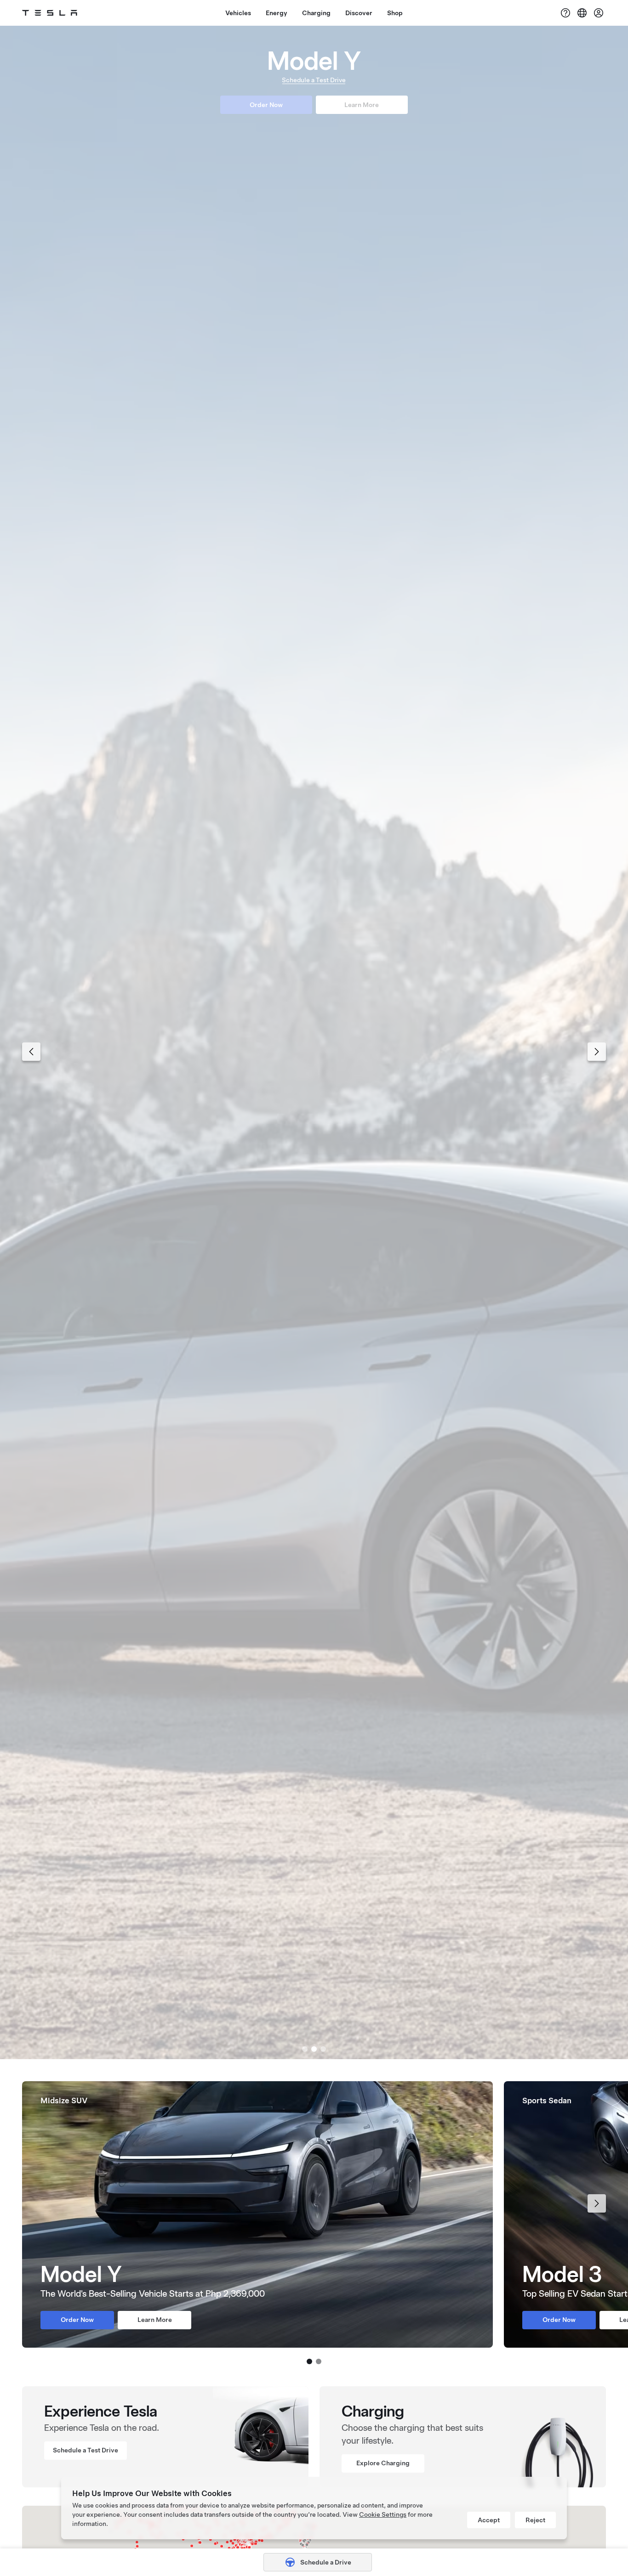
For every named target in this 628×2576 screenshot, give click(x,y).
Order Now (266, 108)
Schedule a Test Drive (314, 82)
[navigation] (31, 1052)
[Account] (599, 13)
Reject (535, 2520)
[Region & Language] (582, 13)
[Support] (565, 13)
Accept (489, 2520)
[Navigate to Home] (50, 13)
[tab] (305, 2049)
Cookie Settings (383, 2514)
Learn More (362, 108)
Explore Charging (383, 2463)
